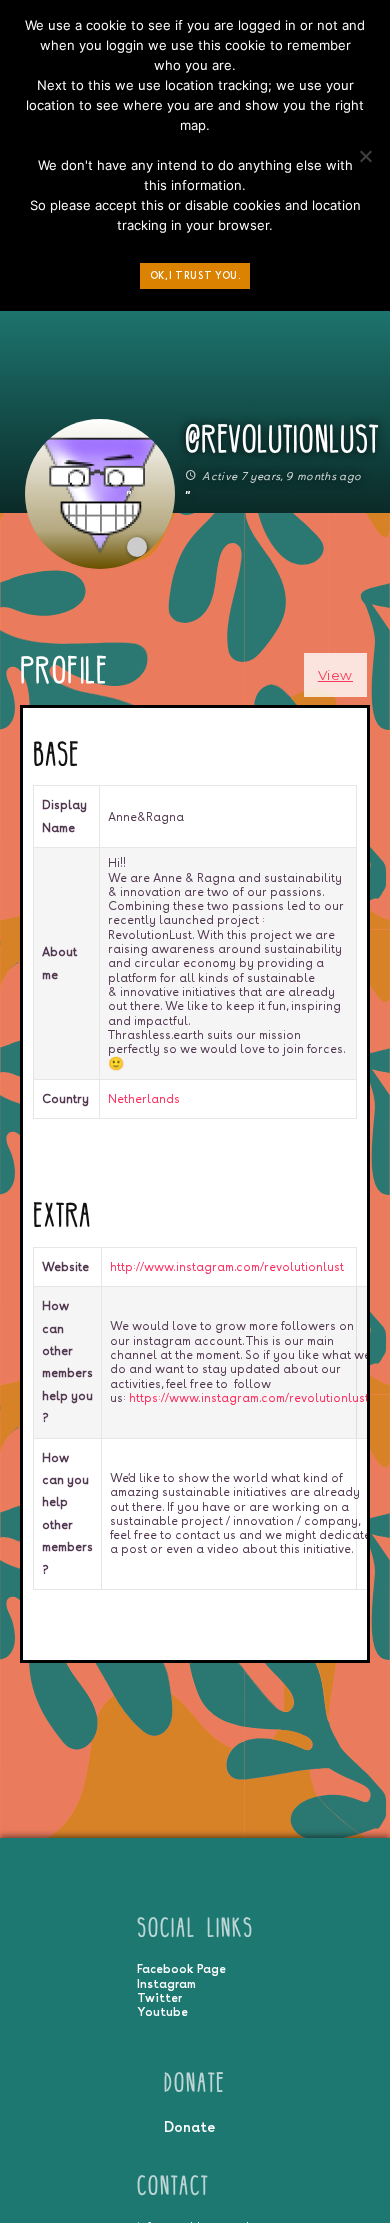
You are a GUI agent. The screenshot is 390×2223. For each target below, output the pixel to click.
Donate (189, 2126)
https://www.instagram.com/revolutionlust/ (251, 1397)
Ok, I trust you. (195, 275)
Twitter (159, 1998)
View (335, 675)
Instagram (166, 1984)
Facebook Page (181, 1969)
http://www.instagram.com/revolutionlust (227, 1266)
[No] (365, 161)
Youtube (162, 2012)
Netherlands (144, 1098)
